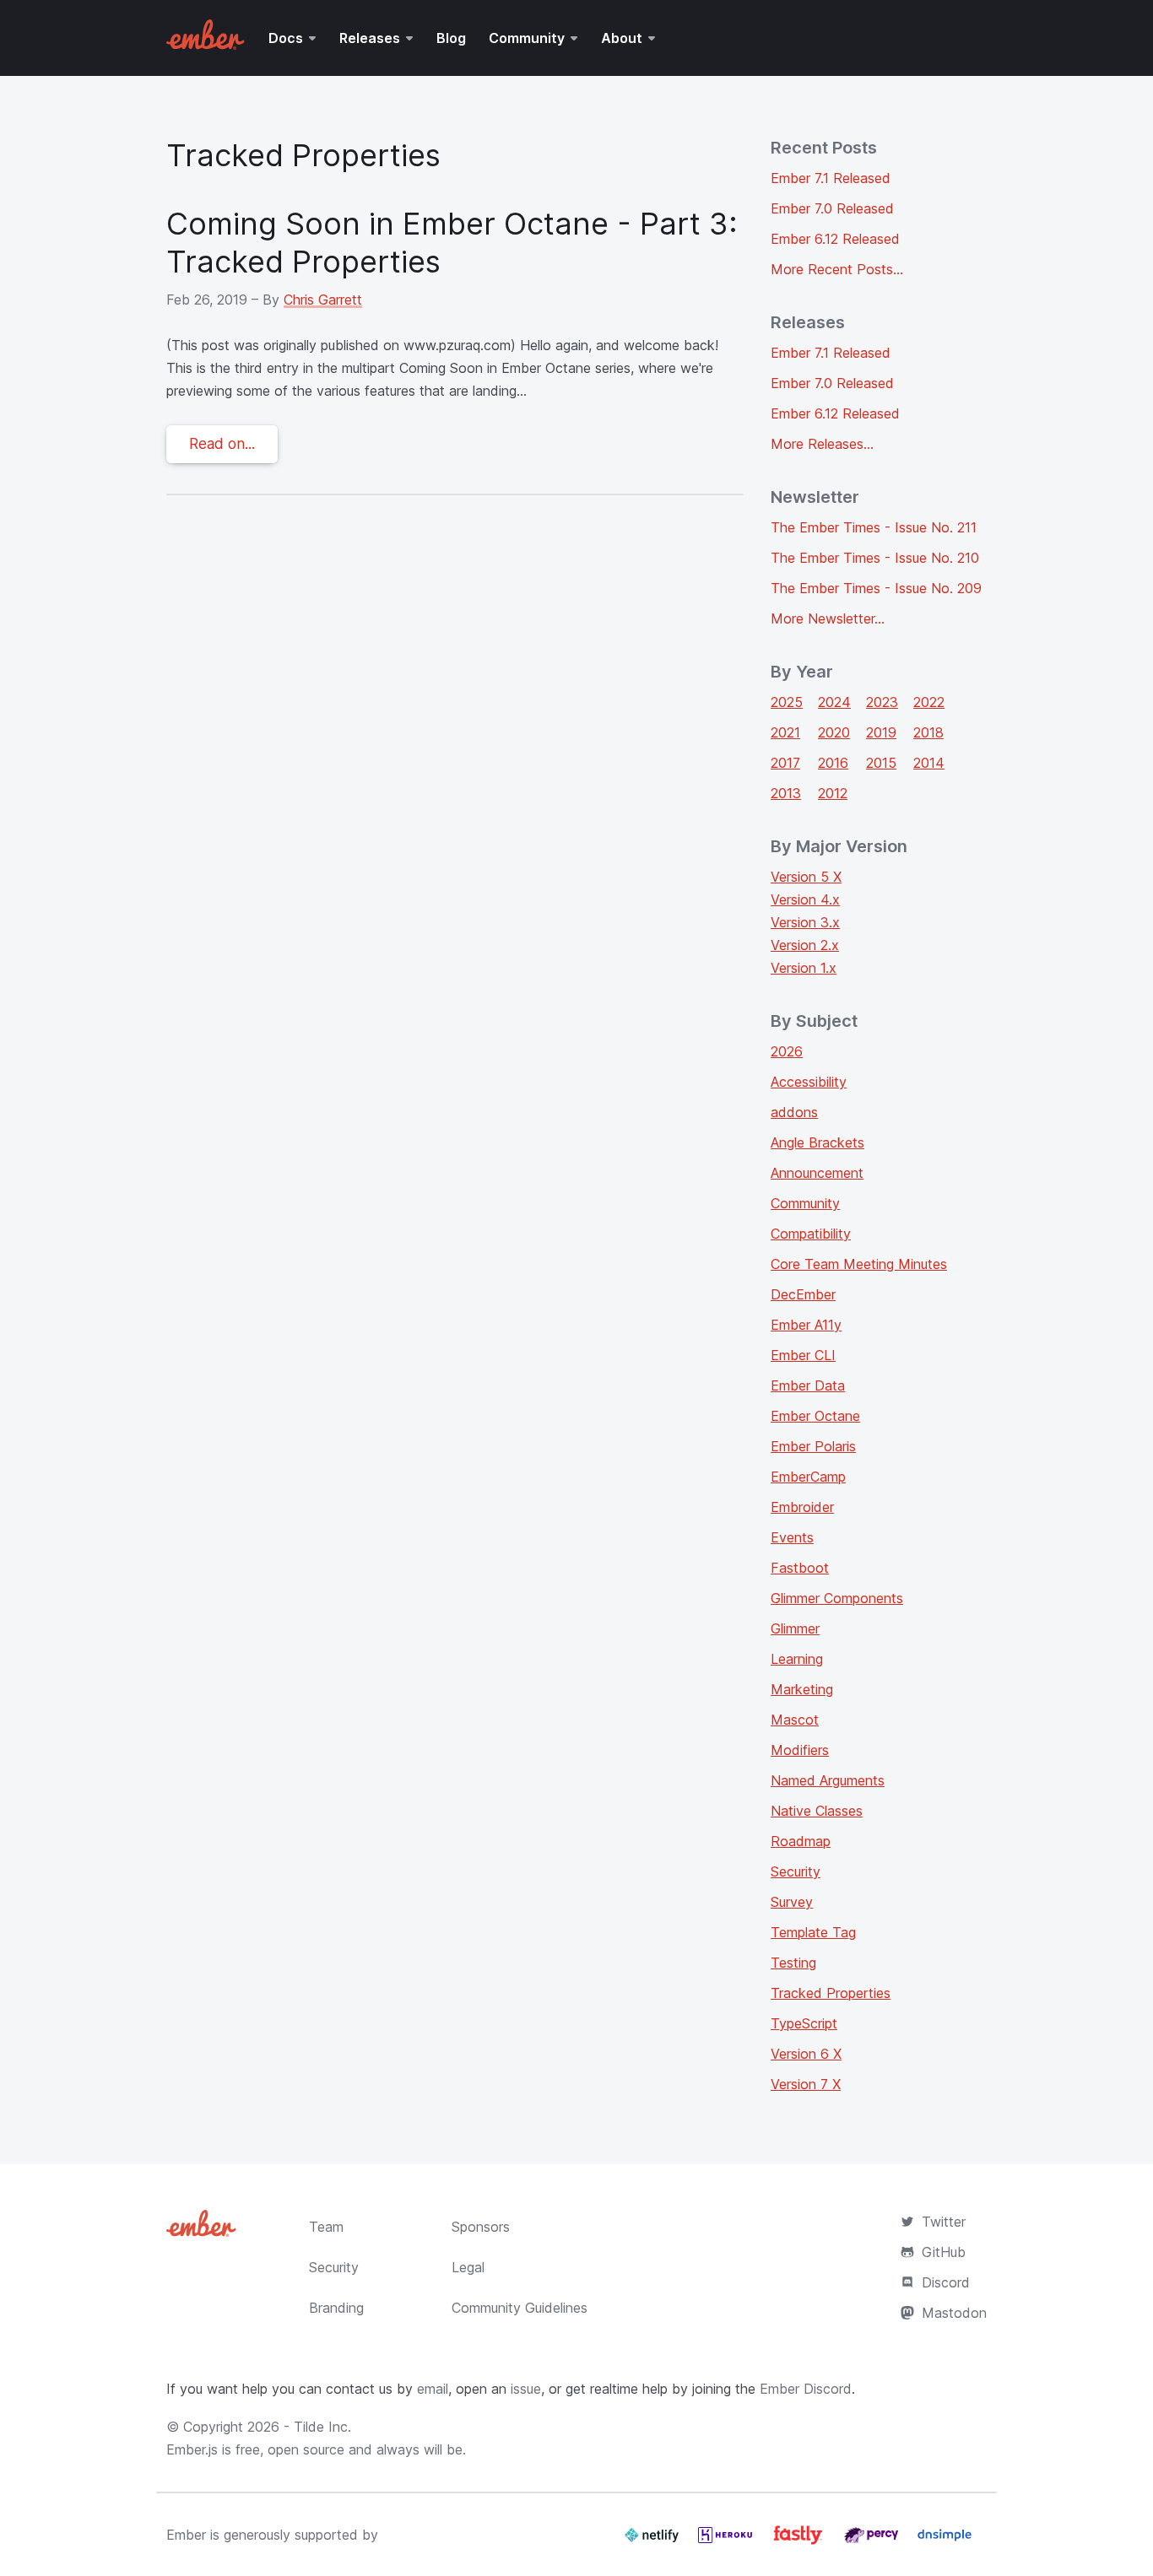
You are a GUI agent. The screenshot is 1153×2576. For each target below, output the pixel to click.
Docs (286, 38)
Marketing (802, 1689)
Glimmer (795, 1628)
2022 (929, 702)
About (622, 38)
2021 (785, 732)
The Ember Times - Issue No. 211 (874, 527)
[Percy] (873, 2541)
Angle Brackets (817, 1142)
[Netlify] (654, 2541)
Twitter (944, 2222)
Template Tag (813, 1932)
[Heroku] (727, 2541)
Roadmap (801, 1841)
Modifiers (800, 1750)
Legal (468, 2267)
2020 (834, 732)
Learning (797, 1659)
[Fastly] (800, 2541)
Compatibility (811, 1234)
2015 (881, 763)
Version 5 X (806, 877)
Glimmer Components (837, 1598)
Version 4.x (805, 899)
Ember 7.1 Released (831, 178)
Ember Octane (815, 1416)
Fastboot (800, 1568)
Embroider (802, 1507)
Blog (451, 38)
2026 (787, 1051)
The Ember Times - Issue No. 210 (875, 558)
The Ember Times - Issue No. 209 (876, 588)
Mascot (795, 1720)
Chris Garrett (323, 300)
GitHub (944, 2252)
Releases (370, 38)
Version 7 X (806, 2084)
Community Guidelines (520, 2308)
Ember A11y (806, 1325)
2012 (833, 793)
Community (527, 38)
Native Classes (817, 1811)
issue (526, 2389)
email (433, 2389)
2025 (787, 702)
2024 (834, 702)
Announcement (817, 1173)
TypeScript (804, 2023)
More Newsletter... (828, 618)
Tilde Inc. (322, 2427)
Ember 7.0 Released (832, 208)
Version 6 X (806, 2054)
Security (796, 1871)
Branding (336, 2308)
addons (794, 1112)
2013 (786, 793)
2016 (833, 763)
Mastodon (954, 2313)
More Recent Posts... (837, 269)
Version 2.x (805, 945)
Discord (946, 2282)
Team (326, 2227)
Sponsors (481, 2227)
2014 (929, 763)
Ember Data (808, 1385)
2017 (785, 763)
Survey (792, 1902)
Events (792, 1537)
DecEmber (803, 1294)
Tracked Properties (831, 1993)
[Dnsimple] (945, 2541)
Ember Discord (806, 2389)
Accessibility (809, 1082)
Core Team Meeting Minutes (859, 1264)
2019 (881, 732)
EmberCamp (808, 1477)
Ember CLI (803, 1355)
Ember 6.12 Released (835, 239)
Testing (793, 1963)
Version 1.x (804, 968)
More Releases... (822, 444)
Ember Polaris (813, 1446)
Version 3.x (805, 922)
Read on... (222, 444)
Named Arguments (828, 1780)
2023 (882, 702)
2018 (928, 732)
